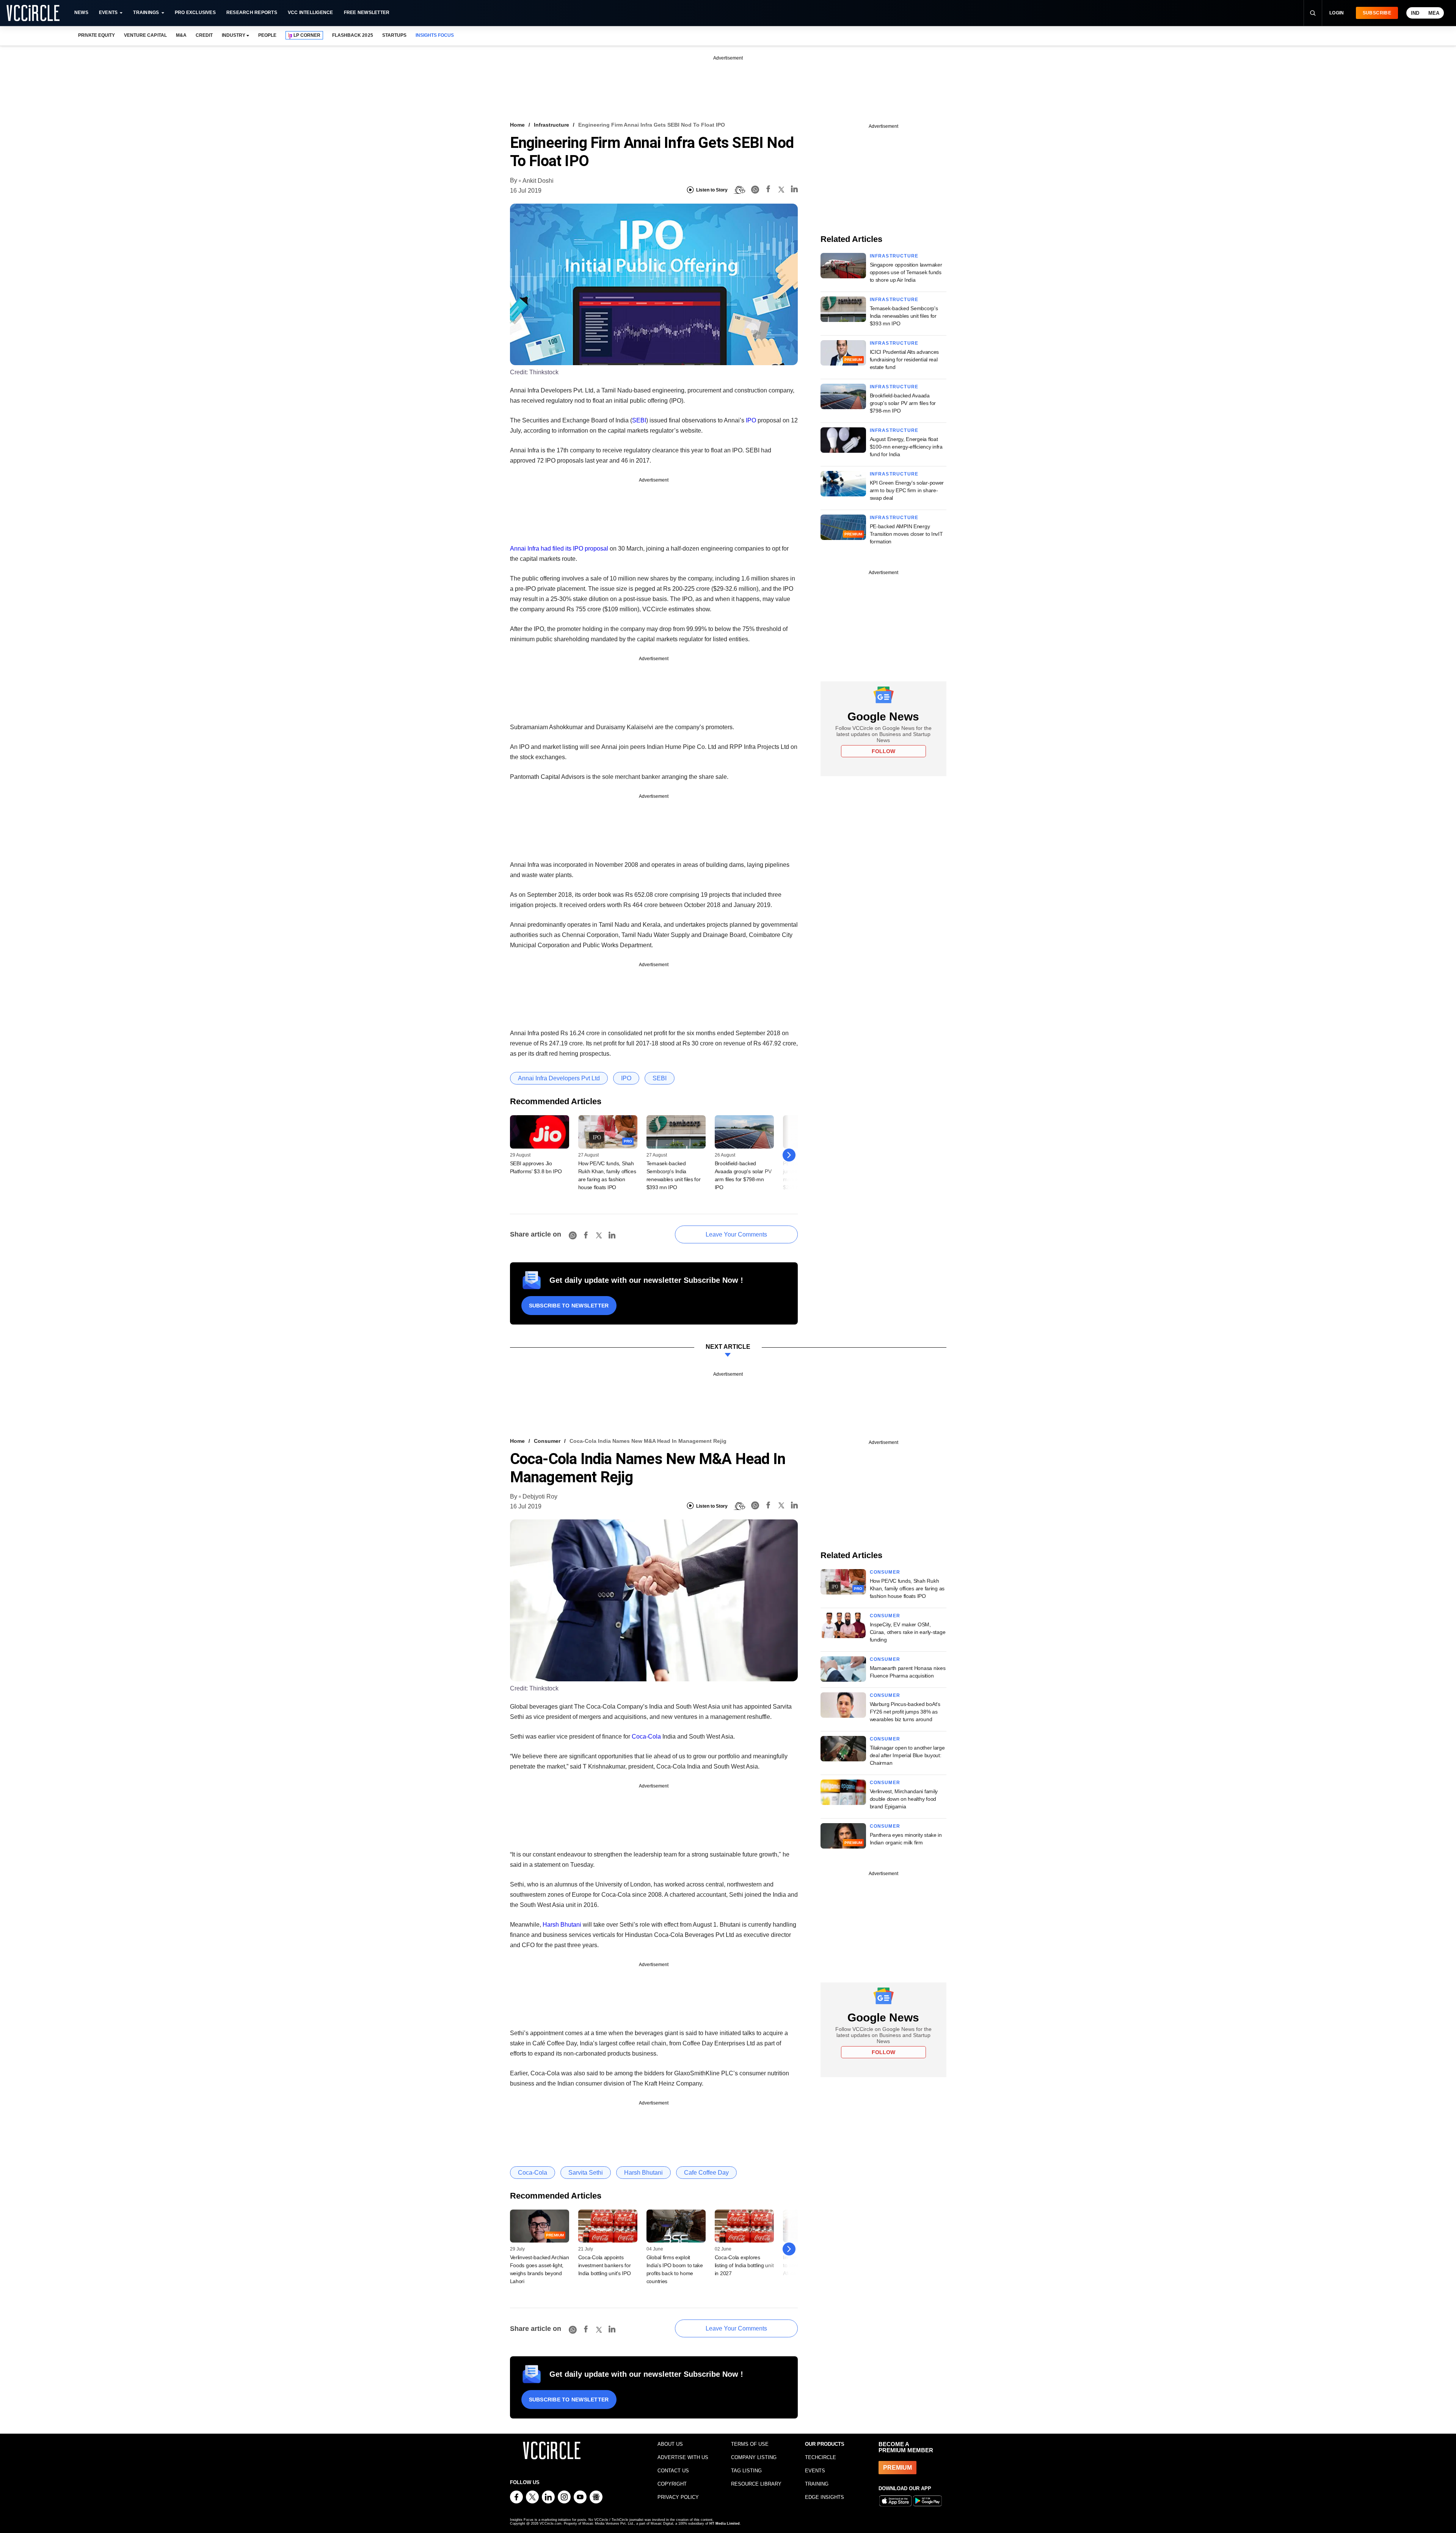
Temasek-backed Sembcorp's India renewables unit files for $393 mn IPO (904, 316)
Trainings (146, 13)
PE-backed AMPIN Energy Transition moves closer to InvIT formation (906, 534)
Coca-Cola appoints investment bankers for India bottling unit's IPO (605, 2265)
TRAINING (817, 2484)
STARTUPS (394, 35)
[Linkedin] (794, 190)
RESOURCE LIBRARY (756, 2484)
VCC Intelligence (311, 13)
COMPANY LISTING (754, 2457)
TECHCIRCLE (821, 2457)
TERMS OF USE (750, 2444)
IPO (751, 420)
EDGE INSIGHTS (824, 2497)
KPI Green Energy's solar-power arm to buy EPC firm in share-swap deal (907, 490)
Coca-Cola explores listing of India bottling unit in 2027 (744, 2265)
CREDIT (204, 35)
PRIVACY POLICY (678, 2497)
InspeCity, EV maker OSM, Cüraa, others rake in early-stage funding (908, 1632)
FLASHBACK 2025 (352, 35)
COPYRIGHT (672, 2484)
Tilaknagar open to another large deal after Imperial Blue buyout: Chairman (907, 1755)
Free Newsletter (367, 13)
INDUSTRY (234, 35)
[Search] (1313, 13)
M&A (181, 35)
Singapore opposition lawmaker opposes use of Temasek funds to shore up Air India (906, 272)
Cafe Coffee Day (706, 2173)
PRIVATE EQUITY (96, 35)
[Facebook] (768, 190)
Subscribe (1377, 13)
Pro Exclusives (195, 13)
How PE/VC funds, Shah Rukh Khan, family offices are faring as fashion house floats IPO (907, 1588)
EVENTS (815, 2471)
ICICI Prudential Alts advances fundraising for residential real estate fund (905, 359)
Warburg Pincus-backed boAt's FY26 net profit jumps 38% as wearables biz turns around (905, 1712)
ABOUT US (670, 2444)
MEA (1434, 13)
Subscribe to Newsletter (569, 1306)
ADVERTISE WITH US (683, 2457)
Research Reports (252, 13)
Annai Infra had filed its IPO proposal (559, 549)
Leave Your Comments (736, 1234)
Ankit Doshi (538, 181)
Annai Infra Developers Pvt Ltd (559, 1078)
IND (1415, 13)
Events (108, 13)
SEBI (639, 420)
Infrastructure (551, 125)
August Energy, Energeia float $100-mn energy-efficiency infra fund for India (906, 447)
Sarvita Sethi (586, 2173)
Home (517, 125)
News (81, 13)
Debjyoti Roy (540, 1496)
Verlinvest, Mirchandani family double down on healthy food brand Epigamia (904, 1799)
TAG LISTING (746, 2471)
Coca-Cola (646, 1737)
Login (1337, 13)
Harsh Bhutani (562, 1925)
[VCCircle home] (33, 13)
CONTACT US (673, 2471)
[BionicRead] (739, 190)
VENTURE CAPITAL (145, 35)
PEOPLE (267, 35)
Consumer (547, 1441)
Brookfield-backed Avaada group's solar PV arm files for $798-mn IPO (903, 403)
